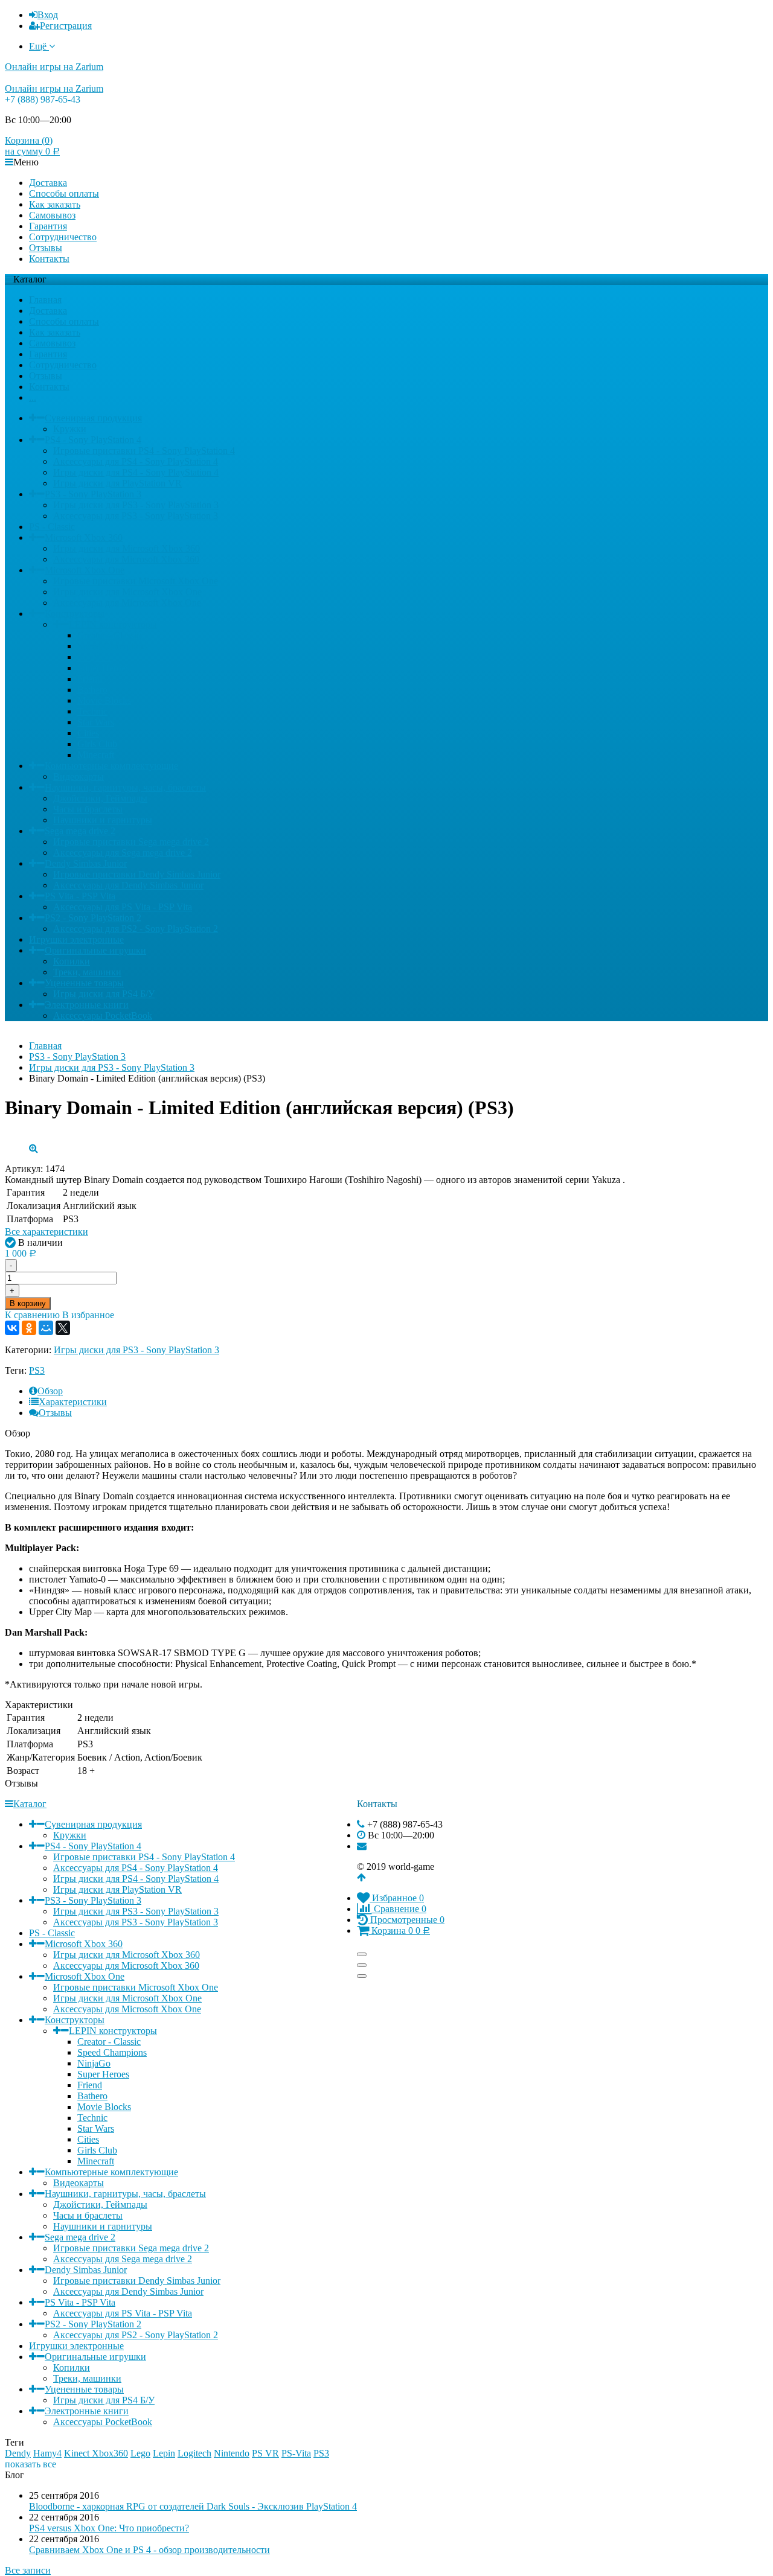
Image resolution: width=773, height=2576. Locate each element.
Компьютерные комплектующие (111, 766)
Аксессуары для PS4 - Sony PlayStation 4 (136, 461)
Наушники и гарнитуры (103, 820)
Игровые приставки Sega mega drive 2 (131, 842)
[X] (63, 1328)
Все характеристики (47, 1232)
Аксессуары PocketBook (103, 1015)
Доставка (48, 183)
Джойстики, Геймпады (100, 798)
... (33, 397)
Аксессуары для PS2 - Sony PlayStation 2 (136, 929)
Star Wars (96, 722)
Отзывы (46, 248)
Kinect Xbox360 (96, 2453)
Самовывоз (52, 215)
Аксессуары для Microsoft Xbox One (127, 603)
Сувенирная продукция (93, 418)
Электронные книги (87, 1005)
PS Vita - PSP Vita (80, 896)
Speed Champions (112, 646)
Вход (48, 15)
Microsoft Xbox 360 (84, 537)
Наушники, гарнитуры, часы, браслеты (125, 787)
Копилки (72, 961)
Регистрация (66, 26)
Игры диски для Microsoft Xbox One (127, 592)
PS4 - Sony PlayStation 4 (93, 440)
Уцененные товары (84, 983)
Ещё (39, 46)
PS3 (37, 1370)
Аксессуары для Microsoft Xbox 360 (126, 559)
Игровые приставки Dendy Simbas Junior (137, 874)
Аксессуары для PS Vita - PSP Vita (123, 907)
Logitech (194, 2453)
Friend (90, 679)
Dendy (18, 2453)
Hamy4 (47, 2453)
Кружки (70, 429)
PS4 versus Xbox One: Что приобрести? (109, 2528)
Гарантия (48, 226)
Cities (88, 733)
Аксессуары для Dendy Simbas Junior (128, 885)
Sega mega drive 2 (80, 831)
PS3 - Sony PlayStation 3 (93, 494)
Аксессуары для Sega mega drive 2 (123, 853)
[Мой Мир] (46, 1328)
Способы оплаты (64, 193)
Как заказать (55, 204)
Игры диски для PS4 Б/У (104, 994)
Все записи (28, 2570)
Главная (45, 300)
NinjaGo (94, 657)
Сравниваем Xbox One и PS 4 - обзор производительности (149, 2550)
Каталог (30, 1804)
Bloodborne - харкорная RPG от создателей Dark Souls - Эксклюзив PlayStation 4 (193, 2506)
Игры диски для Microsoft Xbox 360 (127, 548)
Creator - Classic (109, 635)
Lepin (164, 2453)
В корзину (28, 1303)
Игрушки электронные (76, 939)
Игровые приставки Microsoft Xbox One (136, 581)
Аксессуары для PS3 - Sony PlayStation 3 (136, 516)
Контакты (49, 259)
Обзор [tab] (50, 1391)
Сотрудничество (63, 237)
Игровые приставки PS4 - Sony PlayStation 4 (144, 451)
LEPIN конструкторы (113, 624)
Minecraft (96, 755)
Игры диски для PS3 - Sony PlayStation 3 (136, 505)
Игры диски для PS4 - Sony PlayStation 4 (136, 472)
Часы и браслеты (88, 809)
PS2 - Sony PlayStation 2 (93, 918)
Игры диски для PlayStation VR (117, 483)
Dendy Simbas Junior (86, 863)
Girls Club (97, 744)
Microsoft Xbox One (85, 570)
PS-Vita (296, 2453)
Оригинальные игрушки (95, 950)
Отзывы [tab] (55, 1413)
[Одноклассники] (29, 1328)
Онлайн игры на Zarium (54, 67)
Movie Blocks (104, 700)
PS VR (265, 2453)
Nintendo (232, 2453)
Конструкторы (75, 614)
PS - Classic (52, 527)
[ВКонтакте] (12, 1328)
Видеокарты (79, 776)
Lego (140, 2453)
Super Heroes (103, 668)
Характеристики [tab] (73, 1402)
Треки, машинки (87, 972)
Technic (92, 711)
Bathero (92, 690)
